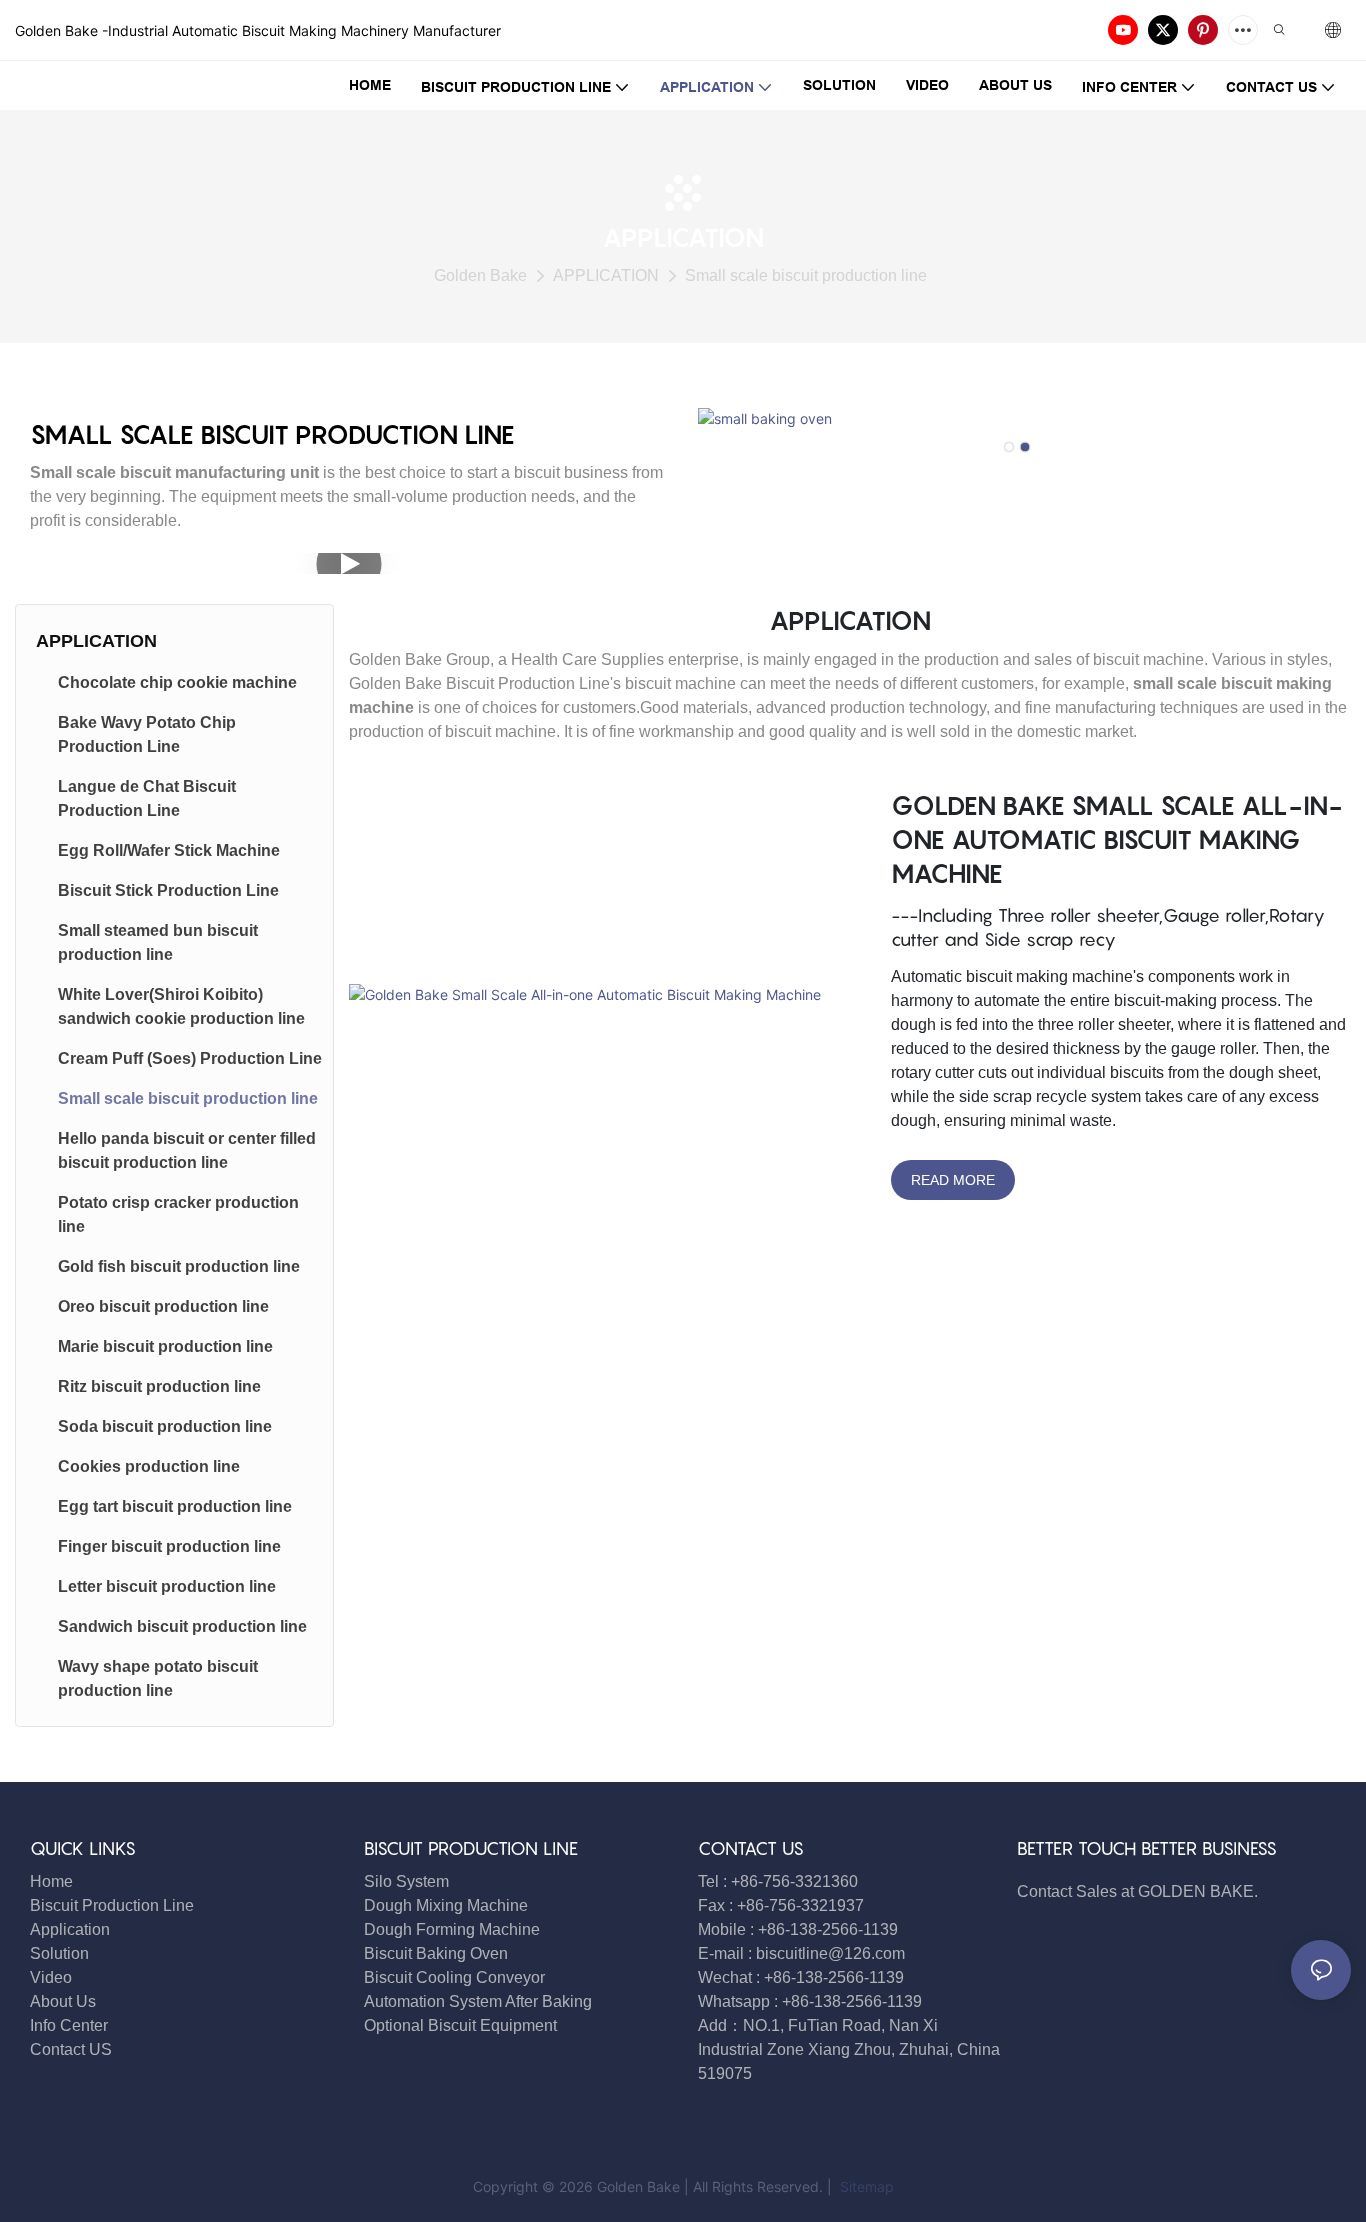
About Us (63, 2001)
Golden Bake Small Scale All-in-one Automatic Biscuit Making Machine (1117, 839)
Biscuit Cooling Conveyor (454, 1977)
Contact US (73, 2049)
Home (51, 1881)
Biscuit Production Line (112, 1905)
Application (70, 1929)
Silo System (406, 1881)
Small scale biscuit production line (806, 275)
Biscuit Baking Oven (436, 1953)
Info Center (69, 2025)
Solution (59, 1953)
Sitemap (865, 2186)
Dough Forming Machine (452, 1929)
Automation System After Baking (478, 2001)
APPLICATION (606, 275)
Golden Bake (480, 275)
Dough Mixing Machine (446, 1905)
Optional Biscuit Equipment (460, 2025)
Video (51, 1977)
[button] (1009, 447)
